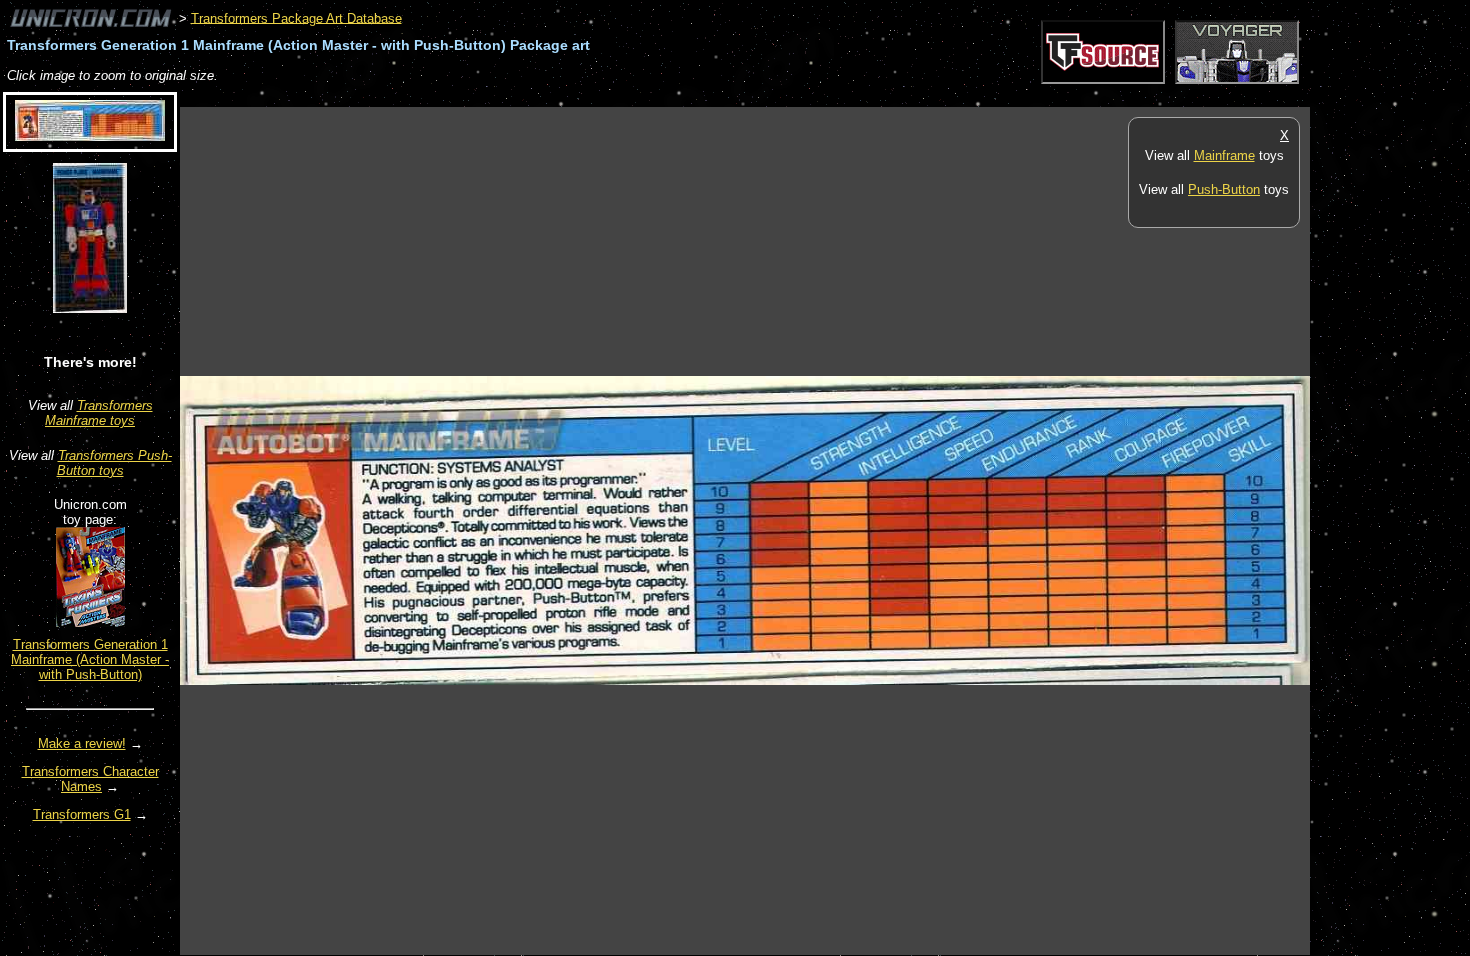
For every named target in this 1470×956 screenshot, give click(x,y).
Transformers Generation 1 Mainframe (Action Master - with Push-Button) (90, 659)
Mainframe (1224, 155)
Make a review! (82, 743)
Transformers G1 (82, 814)
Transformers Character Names (90, 779)
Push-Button (1224, 189)
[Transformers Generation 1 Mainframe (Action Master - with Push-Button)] (90, 622)
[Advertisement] (544, 96)
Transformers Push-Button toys (114, 463)
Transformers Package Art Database (296, 17)
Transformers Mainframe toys (99, 413)
